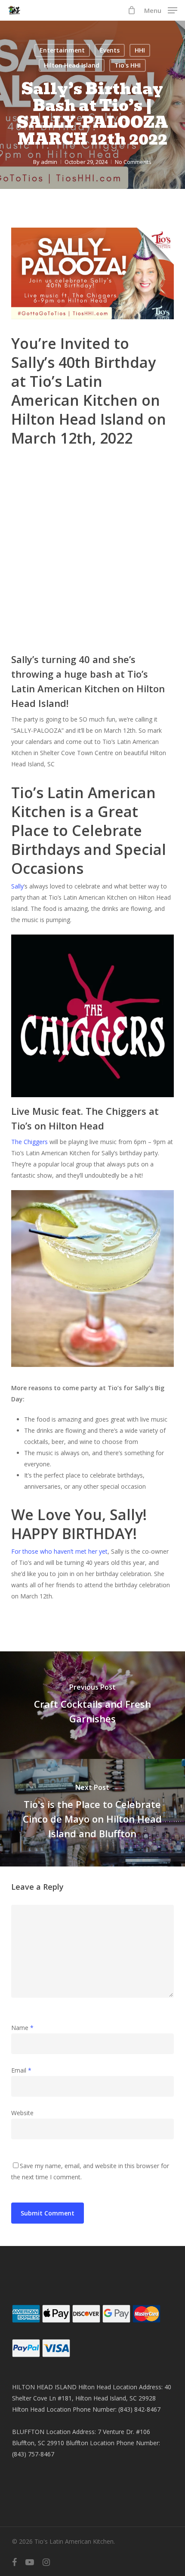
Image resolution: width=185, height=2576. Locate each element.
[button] (161, 9)
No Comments (133, 162)
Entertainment (62, 50)
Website (22, 2113)
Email (21, 2070)
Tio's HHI (128, 65)
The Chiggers (29, 1142)
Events (110, 50)
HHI (140, 50)
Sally (17, 886)
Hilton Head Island (72, 65)
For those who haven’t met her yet (59, 1551)
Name (22, 2028)
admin (49, 162)
